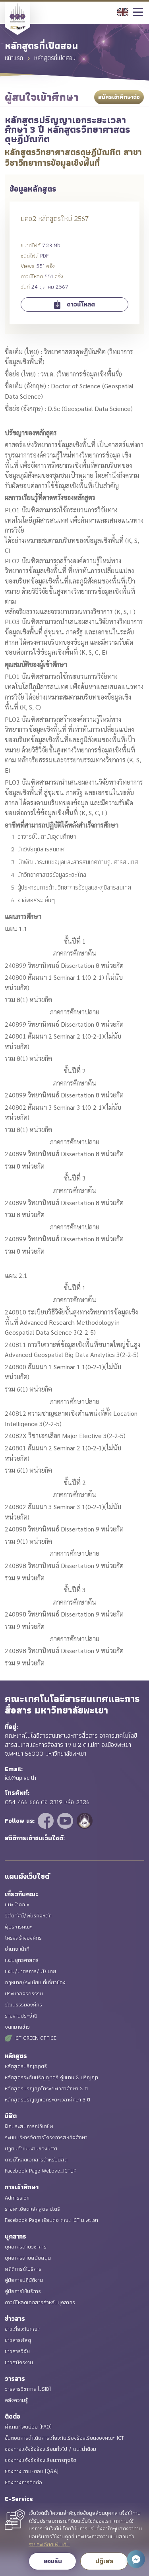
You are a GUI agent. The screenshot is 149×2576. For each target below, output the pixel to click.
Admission (17, 2198)
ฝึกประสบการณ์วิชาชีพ (29, 2126)
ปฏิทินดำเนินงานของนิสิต (31, 2148)
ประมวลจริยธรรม (24, 1993)
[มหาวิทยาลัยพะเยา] (85, 1820)
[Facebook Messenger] (136, 2559)
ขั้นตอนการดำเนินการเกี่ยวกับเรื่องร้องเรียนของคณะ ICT (64, 2438)
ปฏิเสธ (104, 2561)
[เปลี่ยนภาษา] (123, 11)
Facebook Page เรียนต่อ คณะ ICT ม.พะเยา (51, 2220)
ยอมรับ (53, 2561)
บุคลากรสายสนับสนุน (28, 2258)
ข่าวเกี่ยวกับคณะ (22, 2329)
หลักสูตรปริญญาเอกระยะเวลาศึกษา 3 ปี (47, 2099)
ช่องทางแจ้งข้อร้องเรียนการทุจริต (41, 2460)
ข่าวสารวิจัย (17, 2351)
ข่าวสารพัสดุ (18, 2340)
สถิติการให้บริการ (23, 2269)
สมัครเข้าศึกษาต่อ (119, 97)
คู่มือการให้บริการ (23, 2291)
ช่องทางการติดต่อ (23, 2482)
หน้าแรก (14, 57)
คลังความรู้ (16, 2400)
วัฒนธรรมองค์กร (23, 2004)
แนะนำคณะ (17, 1904)
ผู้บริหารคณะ (18, 1927)
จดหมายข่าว (17, 2027)
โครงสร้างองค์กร (23, 1938)
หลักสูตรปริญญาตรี (26, 2066)
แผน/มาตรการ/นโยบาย (30, 1971)
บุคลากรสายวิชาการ (26, 2246)
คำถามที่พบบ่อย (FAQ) (28, 2427)
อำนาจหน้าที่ (17, 1949)
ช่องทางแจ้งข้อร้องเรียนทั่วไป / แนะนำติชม (50, 2449)
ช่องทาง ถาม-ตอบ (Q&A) (32, 2471)
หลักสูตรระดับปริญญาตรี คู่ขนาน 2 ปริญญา (51, 2077)
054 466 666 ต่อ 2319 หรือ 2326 (47, 1802)
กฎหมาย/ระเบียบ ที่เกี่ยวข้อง (35, 1982)
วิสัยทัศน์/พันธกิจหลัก (28, 1915)
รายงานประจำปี (21, 2016)
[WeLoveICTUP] (47, 1820)
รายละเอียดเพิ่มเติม (49, 2545)
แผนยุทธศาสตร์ (22, 1960)
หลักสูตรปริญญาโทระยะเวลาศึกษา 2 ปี (46, 2088)
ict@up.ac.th (20, 1778)
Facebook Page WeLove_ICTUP (41, 2171)
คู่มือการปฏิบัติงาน (24, 2280)
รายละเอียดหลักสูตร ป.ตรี (32, 2209)
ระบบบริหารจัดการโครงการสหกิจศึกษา (46, 2137)
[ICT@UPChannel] (66, 1820)
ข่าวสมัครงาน (19, 2362)
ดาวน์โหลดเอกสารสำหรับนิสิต (36, 2159)
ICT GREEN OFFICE (35, 2038)
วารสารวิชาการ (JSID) (28, 2389)
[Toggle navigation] (138, 13)
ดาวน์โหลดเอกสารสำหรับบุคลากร (40, 2302)
